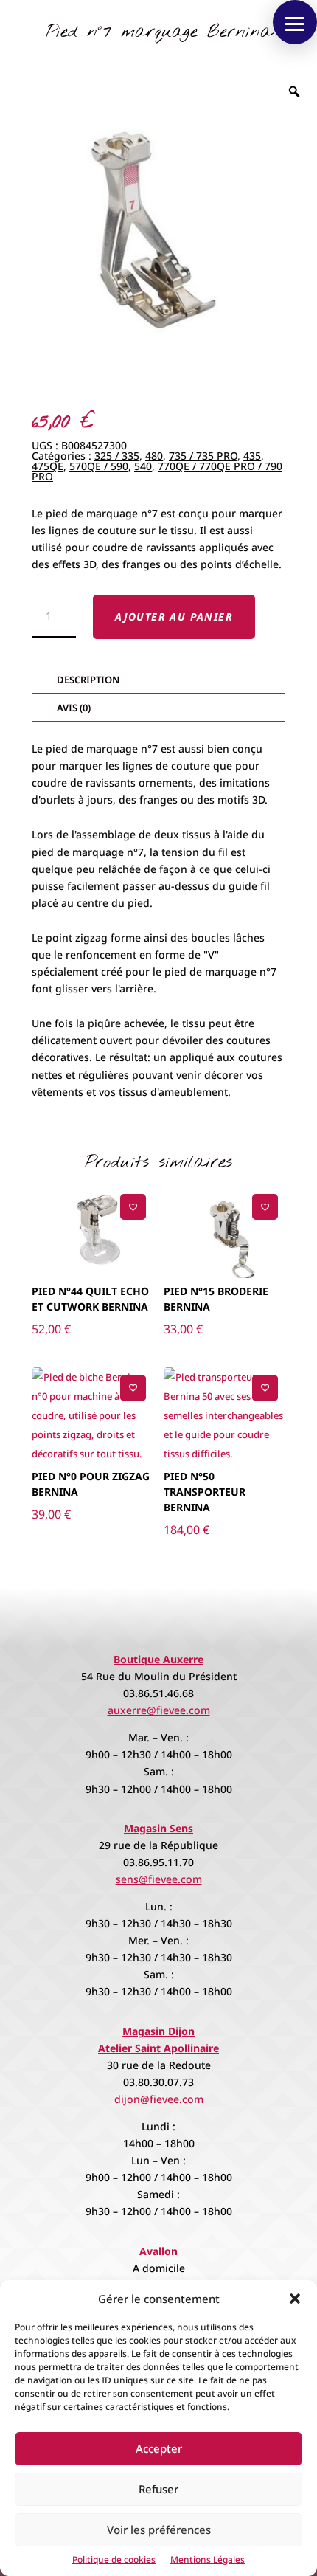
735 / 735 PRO (203, 456)
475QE (48, 466)
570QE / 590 (99, 466)
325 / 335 (117, 456)
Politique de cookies (114, 2559)
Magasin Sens (158, 1828)
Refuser (158, 2489)
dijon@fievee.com (159, 2099)
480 (154, 456)
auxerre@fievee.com (159, 1710)
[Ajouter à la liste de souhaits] (133, 1207)
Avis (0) (74, 708)
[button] (295, 2299)
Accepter (159, 2448)
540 (143, 466)
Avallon (158, 2251)
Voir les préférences (159, 2530)
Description (88, 680)
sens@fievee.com (159, 1879)
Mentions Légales (208, 2559)
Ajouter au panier (174, 617)
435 (252, 456)
